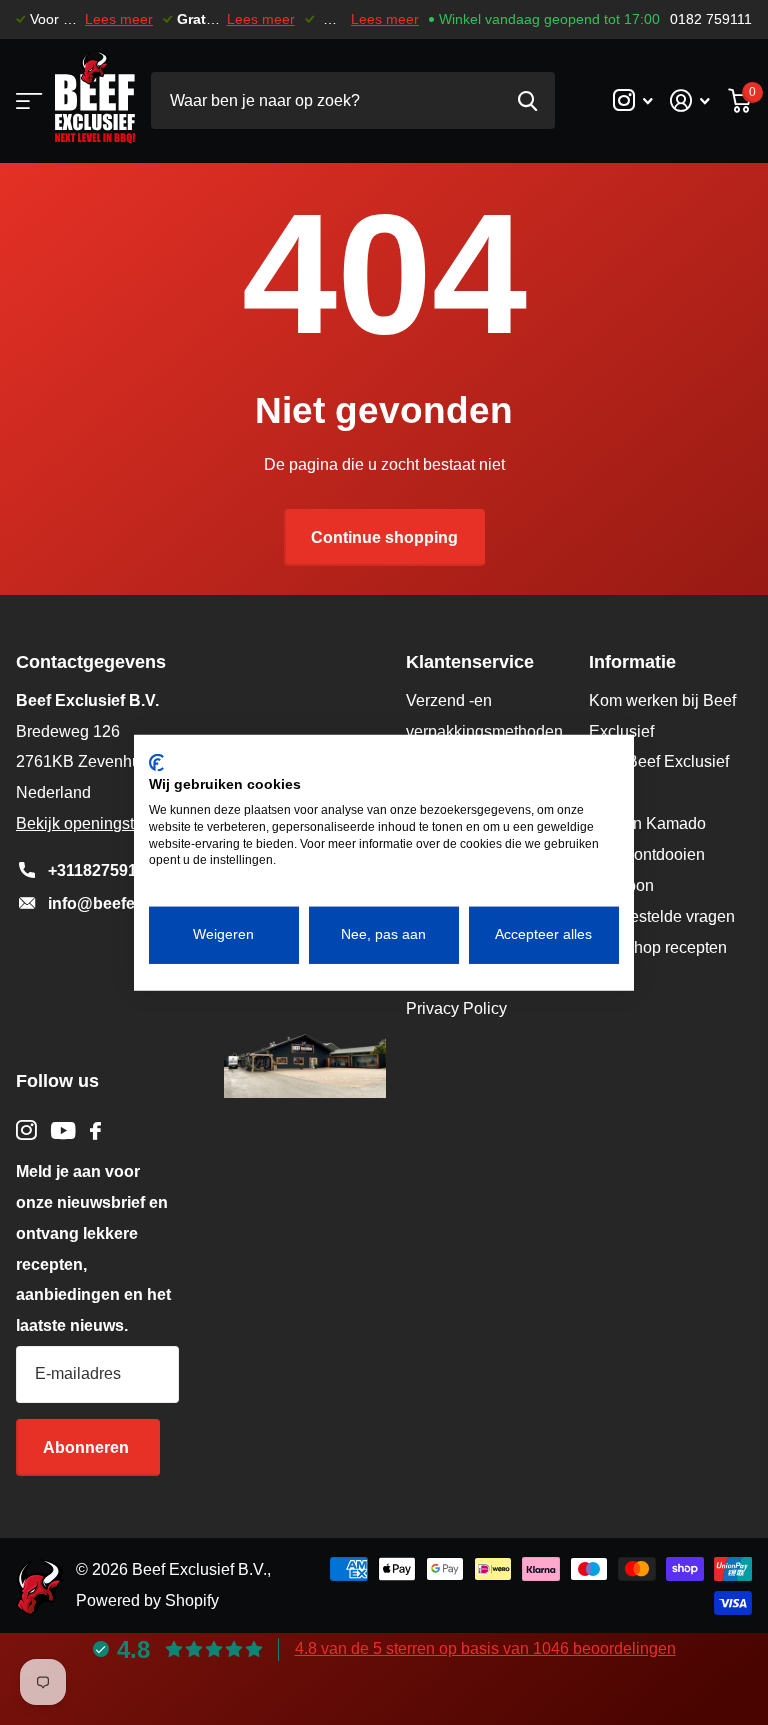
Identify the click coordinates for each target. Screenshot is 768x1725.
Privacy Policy (456, 1008)
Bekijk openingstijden (92, 823)
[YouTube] (63, 1130)
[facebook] (95, 1131)
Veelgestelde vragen (662, 916)
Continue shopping (384, 537)
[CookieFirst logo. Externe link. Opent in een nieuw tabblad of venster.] (156, 762)
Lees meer (119, 19)
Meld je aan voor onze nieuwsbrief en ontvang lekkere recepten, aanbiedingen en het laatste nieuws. (93, 1248)
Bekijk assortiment (27, 100)
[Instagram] (26, 1130)
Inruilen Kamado (647, 823)
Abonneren (88, 1447)
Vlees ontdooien (647, 854)
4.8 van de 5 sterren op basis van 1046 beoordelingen (485, 1648)
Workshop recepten (658, 947)
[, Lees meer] (632, 100)
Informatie (632, 662)
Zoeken (527, 100)
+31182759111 (100, 870)
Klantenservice (470, 662)
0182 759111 (711, 19)
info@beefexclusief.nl (130, 903)
